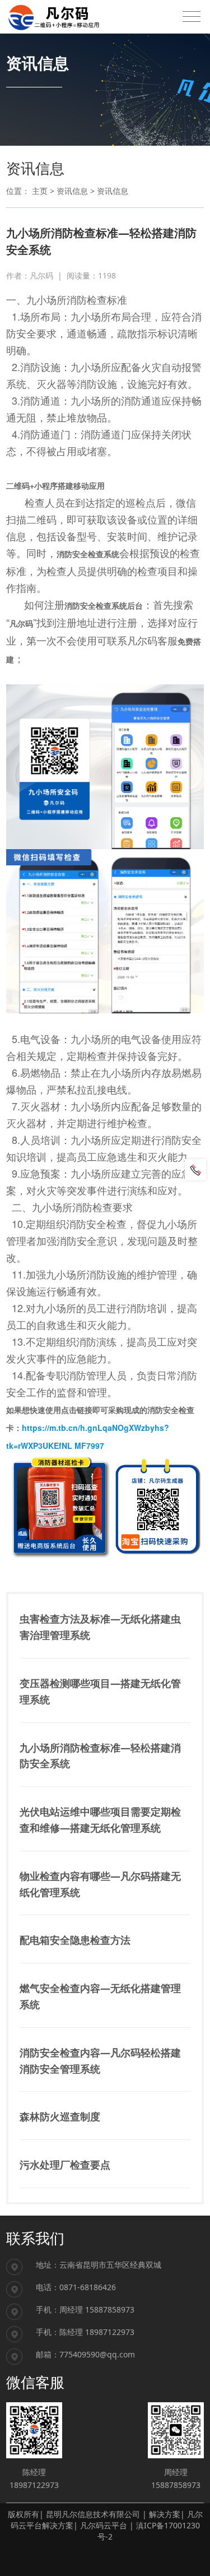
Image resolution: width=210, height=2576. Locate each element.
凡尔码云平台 (104, 2525)
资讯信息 (72, 191)
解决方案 (165, 2514)
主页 (40, 191)
